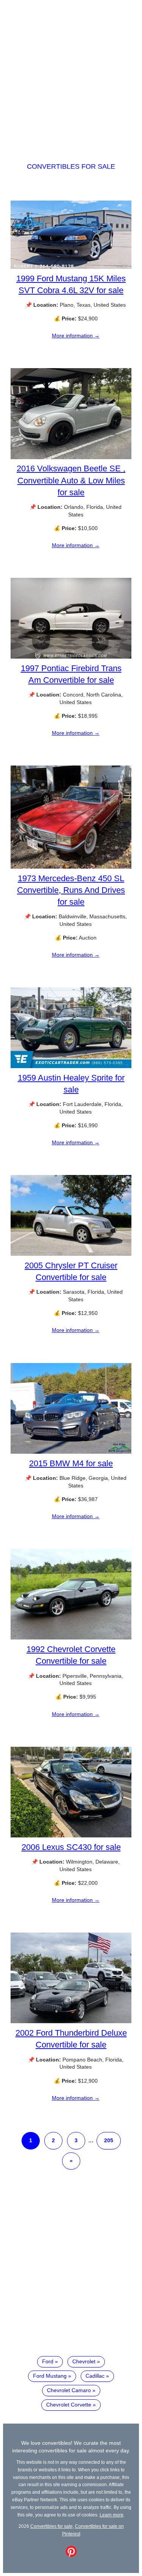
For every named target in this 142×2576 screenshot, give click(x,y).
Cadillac (95, 2376)
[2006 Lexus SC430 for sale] (71, 1836)
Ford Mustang (50, 2376)
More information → (76, 336)
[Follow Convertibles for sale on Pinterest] (71, 2555)
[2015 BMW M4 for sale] (71, 1452)
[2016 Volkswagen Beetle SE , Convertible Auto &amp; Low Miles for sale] (71, 457)
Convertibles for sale (71, 166)
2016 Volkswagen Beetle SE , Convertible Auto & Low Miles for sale (71, 480)
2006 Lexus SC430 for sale (71, 1847)
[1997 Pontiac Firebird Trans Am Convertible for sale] (71, 657)
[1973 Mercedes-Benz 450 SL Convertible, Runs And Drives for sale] (71, 867)
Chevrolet (84, 2361)
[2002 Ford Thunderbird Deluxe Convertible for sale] (71, 2021)
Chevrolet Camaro (69, 2390)
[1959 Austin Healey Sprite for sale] (71, 1066)
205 (109, 2140)
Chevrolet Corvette (69, 2405)
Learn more (112, 2515)
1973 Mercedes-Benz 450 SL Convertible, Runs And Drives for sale (71, 890)
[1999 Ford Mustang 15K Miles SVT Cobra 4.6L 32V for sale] (71, 267)
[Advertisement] (71, 74)
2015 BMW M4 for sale (71, 1463)
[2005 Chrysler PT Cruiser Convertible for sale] (71, 1254)
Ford (48, 2361)
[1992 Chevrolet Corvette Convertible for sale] (71, 1638)
